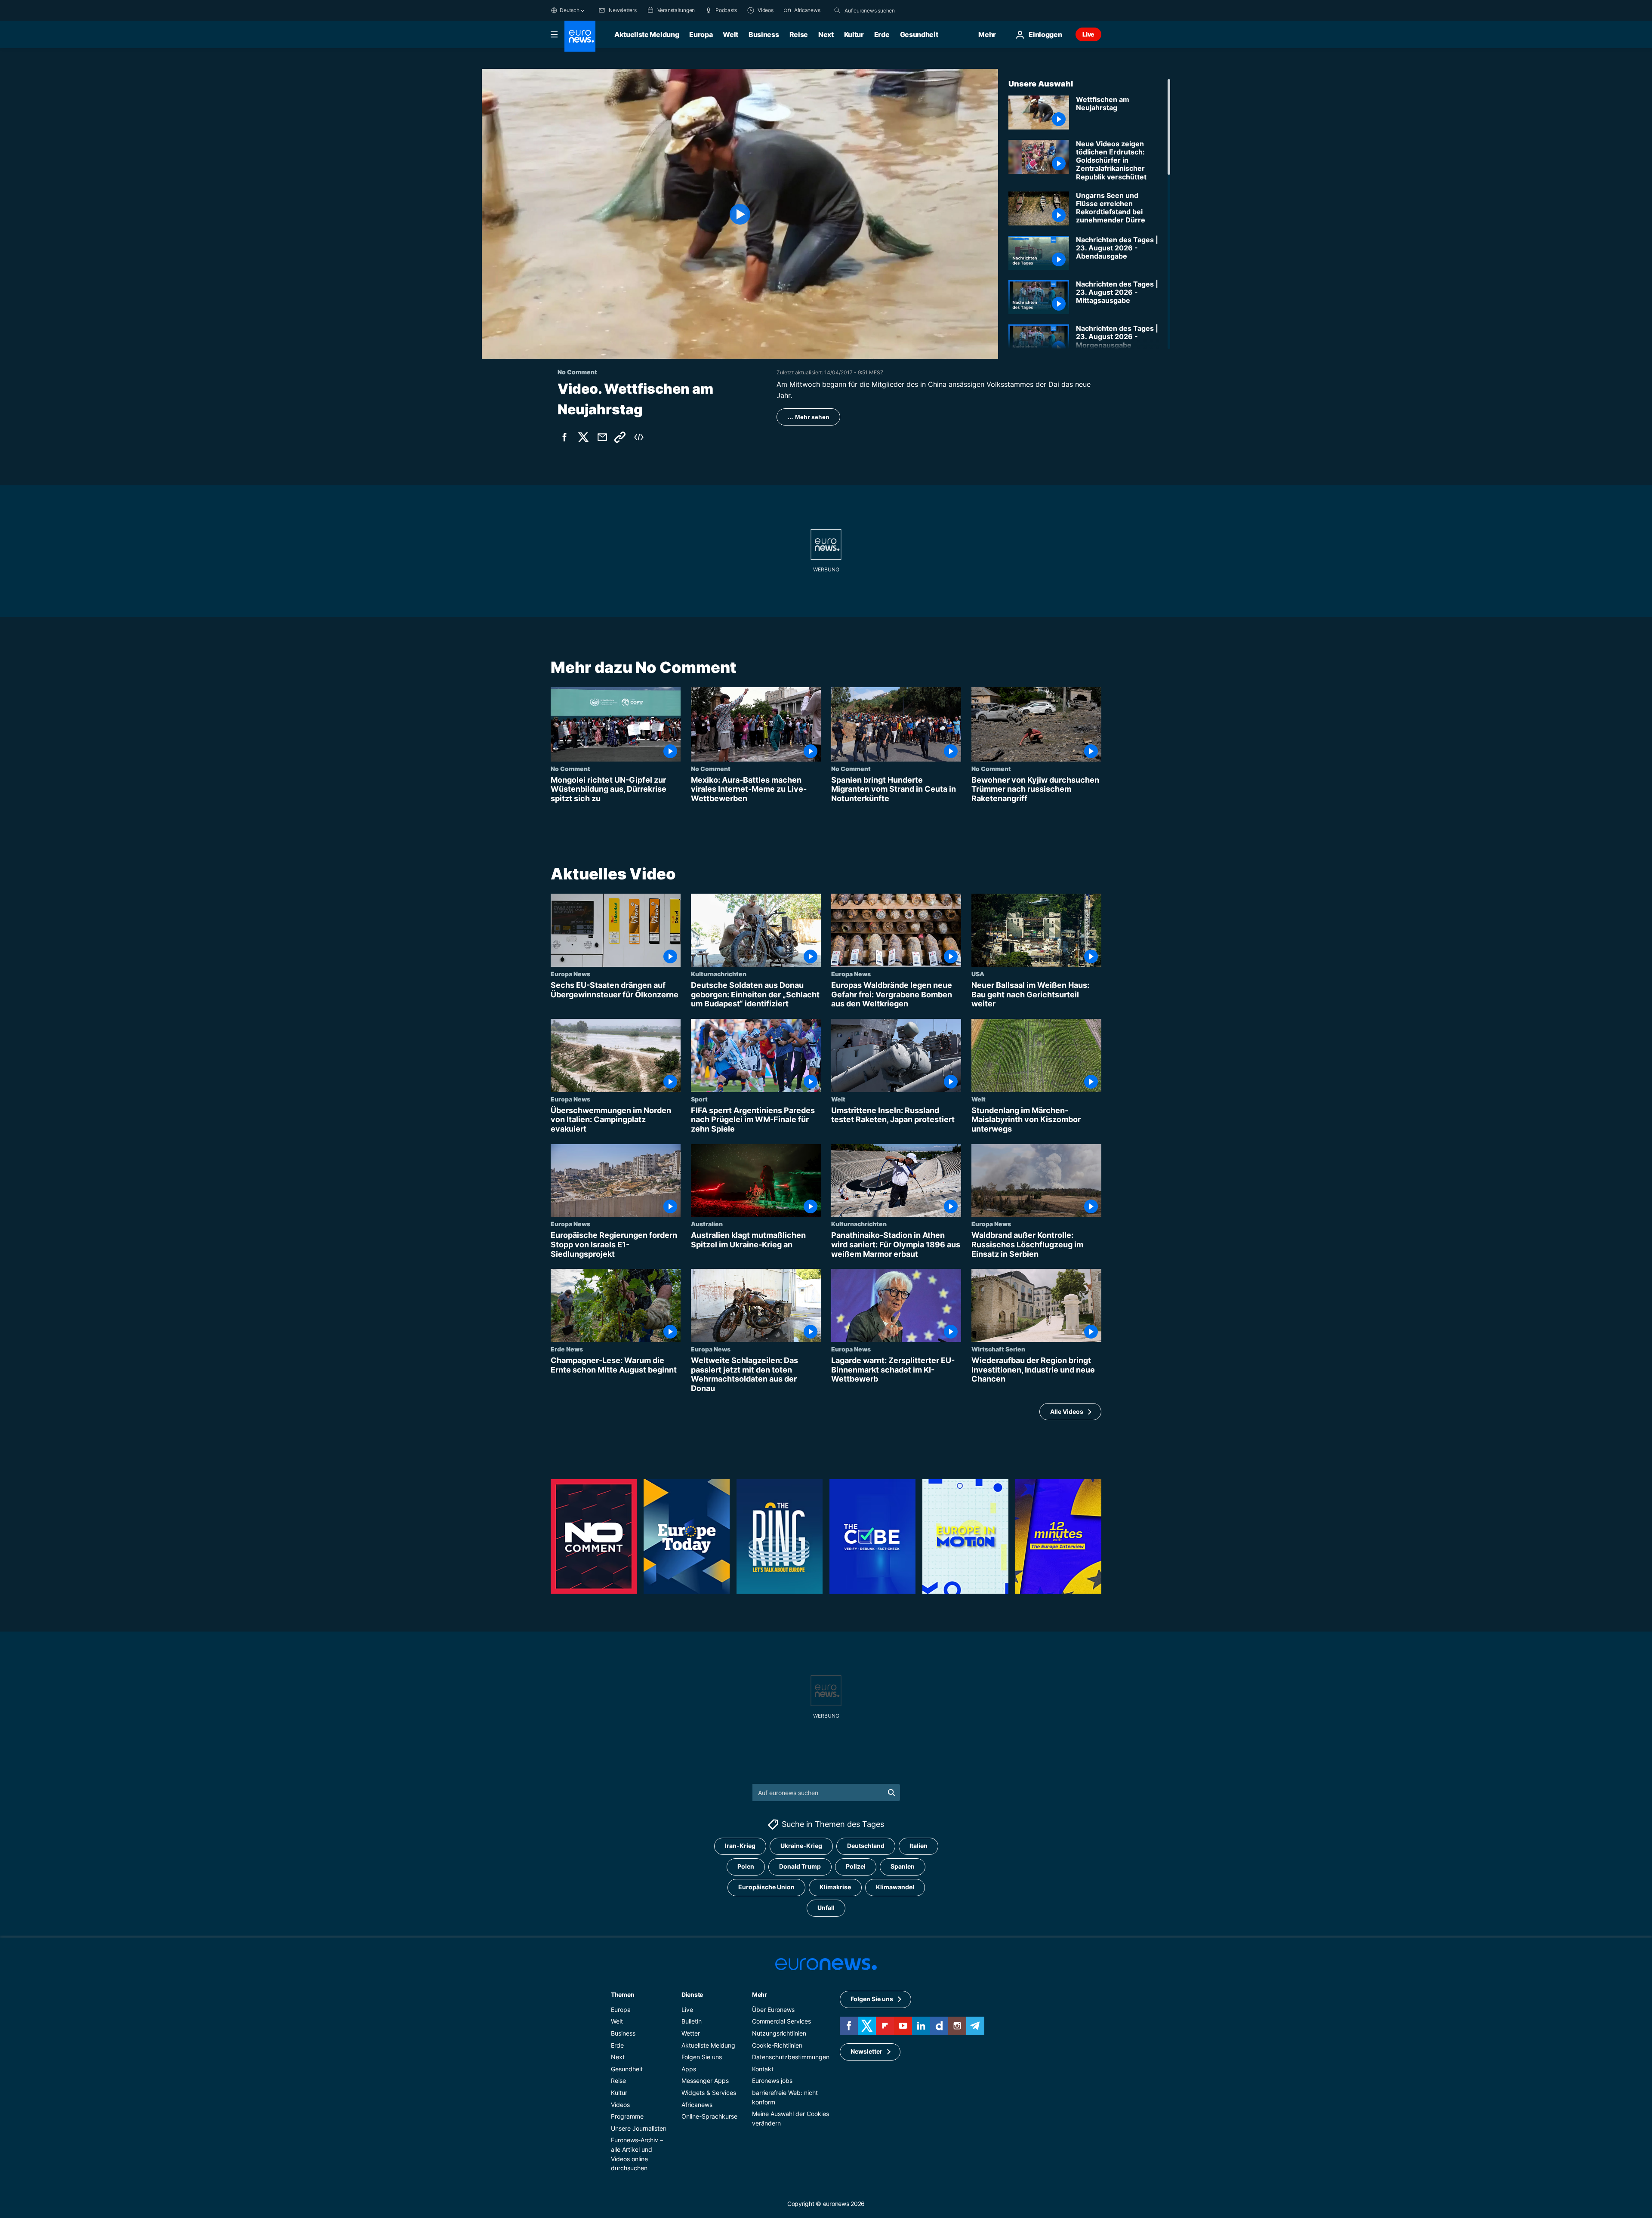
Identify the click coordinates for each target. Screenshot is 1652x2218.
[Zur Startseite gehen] (580, 36)
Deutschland (866, 1846)
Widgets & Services (709, 2093)
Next (826, 34)
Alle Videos (1067, 1411)
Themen (623, 1994)
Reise (799, 34)
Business (764, 34)
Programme (627, 2117)
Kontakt (763, 2069)
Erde (882, 34)
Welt (730, 34)
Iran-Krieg (740, 1846)
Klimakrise (835, 1887)
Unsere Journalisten (639, 2128)
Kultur (854, 34)
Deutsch (569, 10)
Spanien (903, 1867)
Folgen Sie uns (702, 2057)
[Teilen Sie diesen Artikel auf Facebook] (564, 437)
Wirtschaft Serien (998, 1349)
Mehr (760, 1994)
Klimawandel (895, 1887)
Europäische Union (766, 1887)
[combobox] (881, 10)
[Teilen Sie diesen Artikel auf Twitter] (583, 437)
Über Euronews (773, 2010)
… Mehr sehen (808, 417)
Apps (689, 2069)
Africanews (697, 2105)
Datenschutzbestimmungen (791, 2057)
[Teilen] (602, 437)
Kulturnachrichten (719, 974)
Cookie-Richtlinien (777, 2045)
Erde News (567, 1349)
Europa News (570, 974)
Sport (699, 1099)
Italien (918, 1846)
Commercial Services (781, 2022)
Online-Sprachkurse (709, 2117)
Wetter (691, 2033)
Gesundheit (919, 34)
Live (1088, 34)
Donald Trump (800, 1867)
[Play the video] (740, 214)
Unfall (826, 1908)
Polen (746, 1867)
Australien (707, 1224)
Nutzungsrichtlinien (779, 2033)
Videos (620, 2105)
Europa (701, 34)
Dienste (692, 1994)
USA (978, 974)
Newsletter (866, 2052)
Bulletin (692, 2022)
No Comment (570, 768)
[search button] (837, 10)
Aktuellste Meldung (647, 34)
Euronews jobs (772, 2081)
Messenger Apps (705, 2081)
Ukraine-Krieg (801, 1846)
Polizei (856, 1867)
